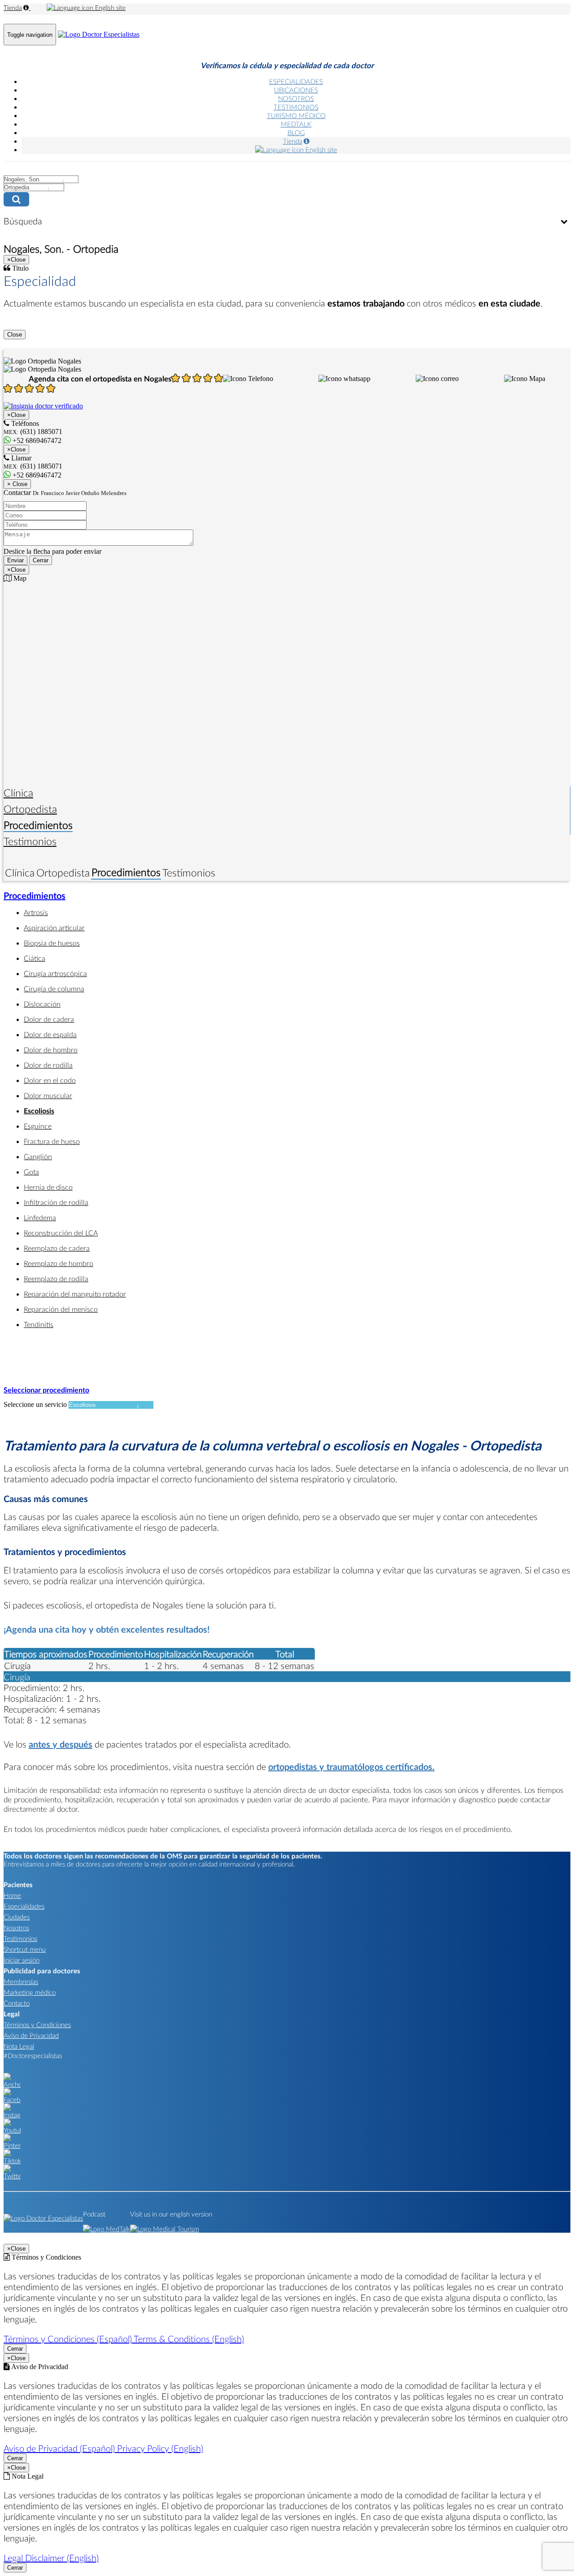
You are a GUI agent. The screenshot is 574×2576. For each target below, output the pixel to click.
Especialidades (24, 1906)
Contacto (17, 2003)
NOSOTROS (296, 98)
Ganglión (38, 1156)
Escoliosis (39, 1111)
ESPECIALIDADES (296, 81)
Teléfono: (17, 515)
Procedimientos (38, 825)
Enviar (15, 560)
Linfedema (40, 1217)
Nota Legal (19, 2046)
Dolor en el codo (50, 1080)
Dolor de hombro (51, 1049)
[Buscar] (287, 199)
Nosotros (16, 1928)
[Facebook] (12, 2099)
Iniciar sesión (22, 1960)
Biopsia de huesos (52, 943)
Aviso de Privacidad (31, 2035)
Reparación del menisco (61, 1309)
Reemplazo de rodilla (56, 1278)
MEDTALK (296, 124)
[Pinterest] (12, 2145)
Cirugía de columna (54, 988)
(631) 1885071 (33, 466)
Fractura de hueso (52, 1141)
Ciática (35, 958)
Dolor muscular (48, 1095)
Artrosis (36, 912)
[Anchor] (12, 2084)
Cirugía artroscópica (55, 973)
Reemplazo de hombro (59, 1263)
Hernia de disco (48, 1187)
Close (15, 335)
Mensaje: (16, 524)
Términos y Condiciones (37, 2024)
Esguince (38, 1126)
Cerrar (41, 560)
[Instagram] (12, 2115)
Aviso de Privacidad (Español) (60, 2448)
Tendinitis (39, 1324)
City (10, 170)
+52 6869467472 (36, 475)
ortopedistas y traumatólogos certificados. (351, 1766)
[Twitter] (12, 2176)
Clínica (18, 793)
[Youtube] (12, 2130)
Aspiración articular (54, 927)
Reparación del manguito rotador (75, 1294)
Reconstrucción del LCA (61, 1233)
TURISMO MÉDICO (296, 115)
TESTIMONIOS (296, 107)
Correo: (14, 506)
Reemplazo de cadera (57, 1248)
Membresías (21, 1981)
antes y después (61, 1744)
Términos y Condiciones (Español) (69, 2339)
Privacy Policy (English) (160, 2448)
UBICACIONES (296, 90)
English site (109, 7)
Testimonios (30, 841)
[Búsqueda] (564, 222)
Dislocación (42, 1004)
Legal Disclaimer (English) (51, 2558)
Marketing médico (30, 1992)
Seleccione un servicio (35, 1404)
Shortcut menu (25, 1949)
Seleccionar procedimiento (46, 1390)
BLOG (296, 132)
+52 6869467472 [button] (36, 440)
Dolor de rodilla (48, 1065)
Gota (31, 1172)
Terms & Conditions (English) (189, 2339)
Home (12, 1895)
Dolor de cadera (49, 1019)
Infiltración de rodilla (56, 1202)
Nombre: (16, 496)
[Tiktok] (12, 2160)
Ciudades (17, 1917)
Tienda (13, 7)
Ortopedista (30, 809)
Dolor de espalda (50, 1034)
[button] (248, 379)
